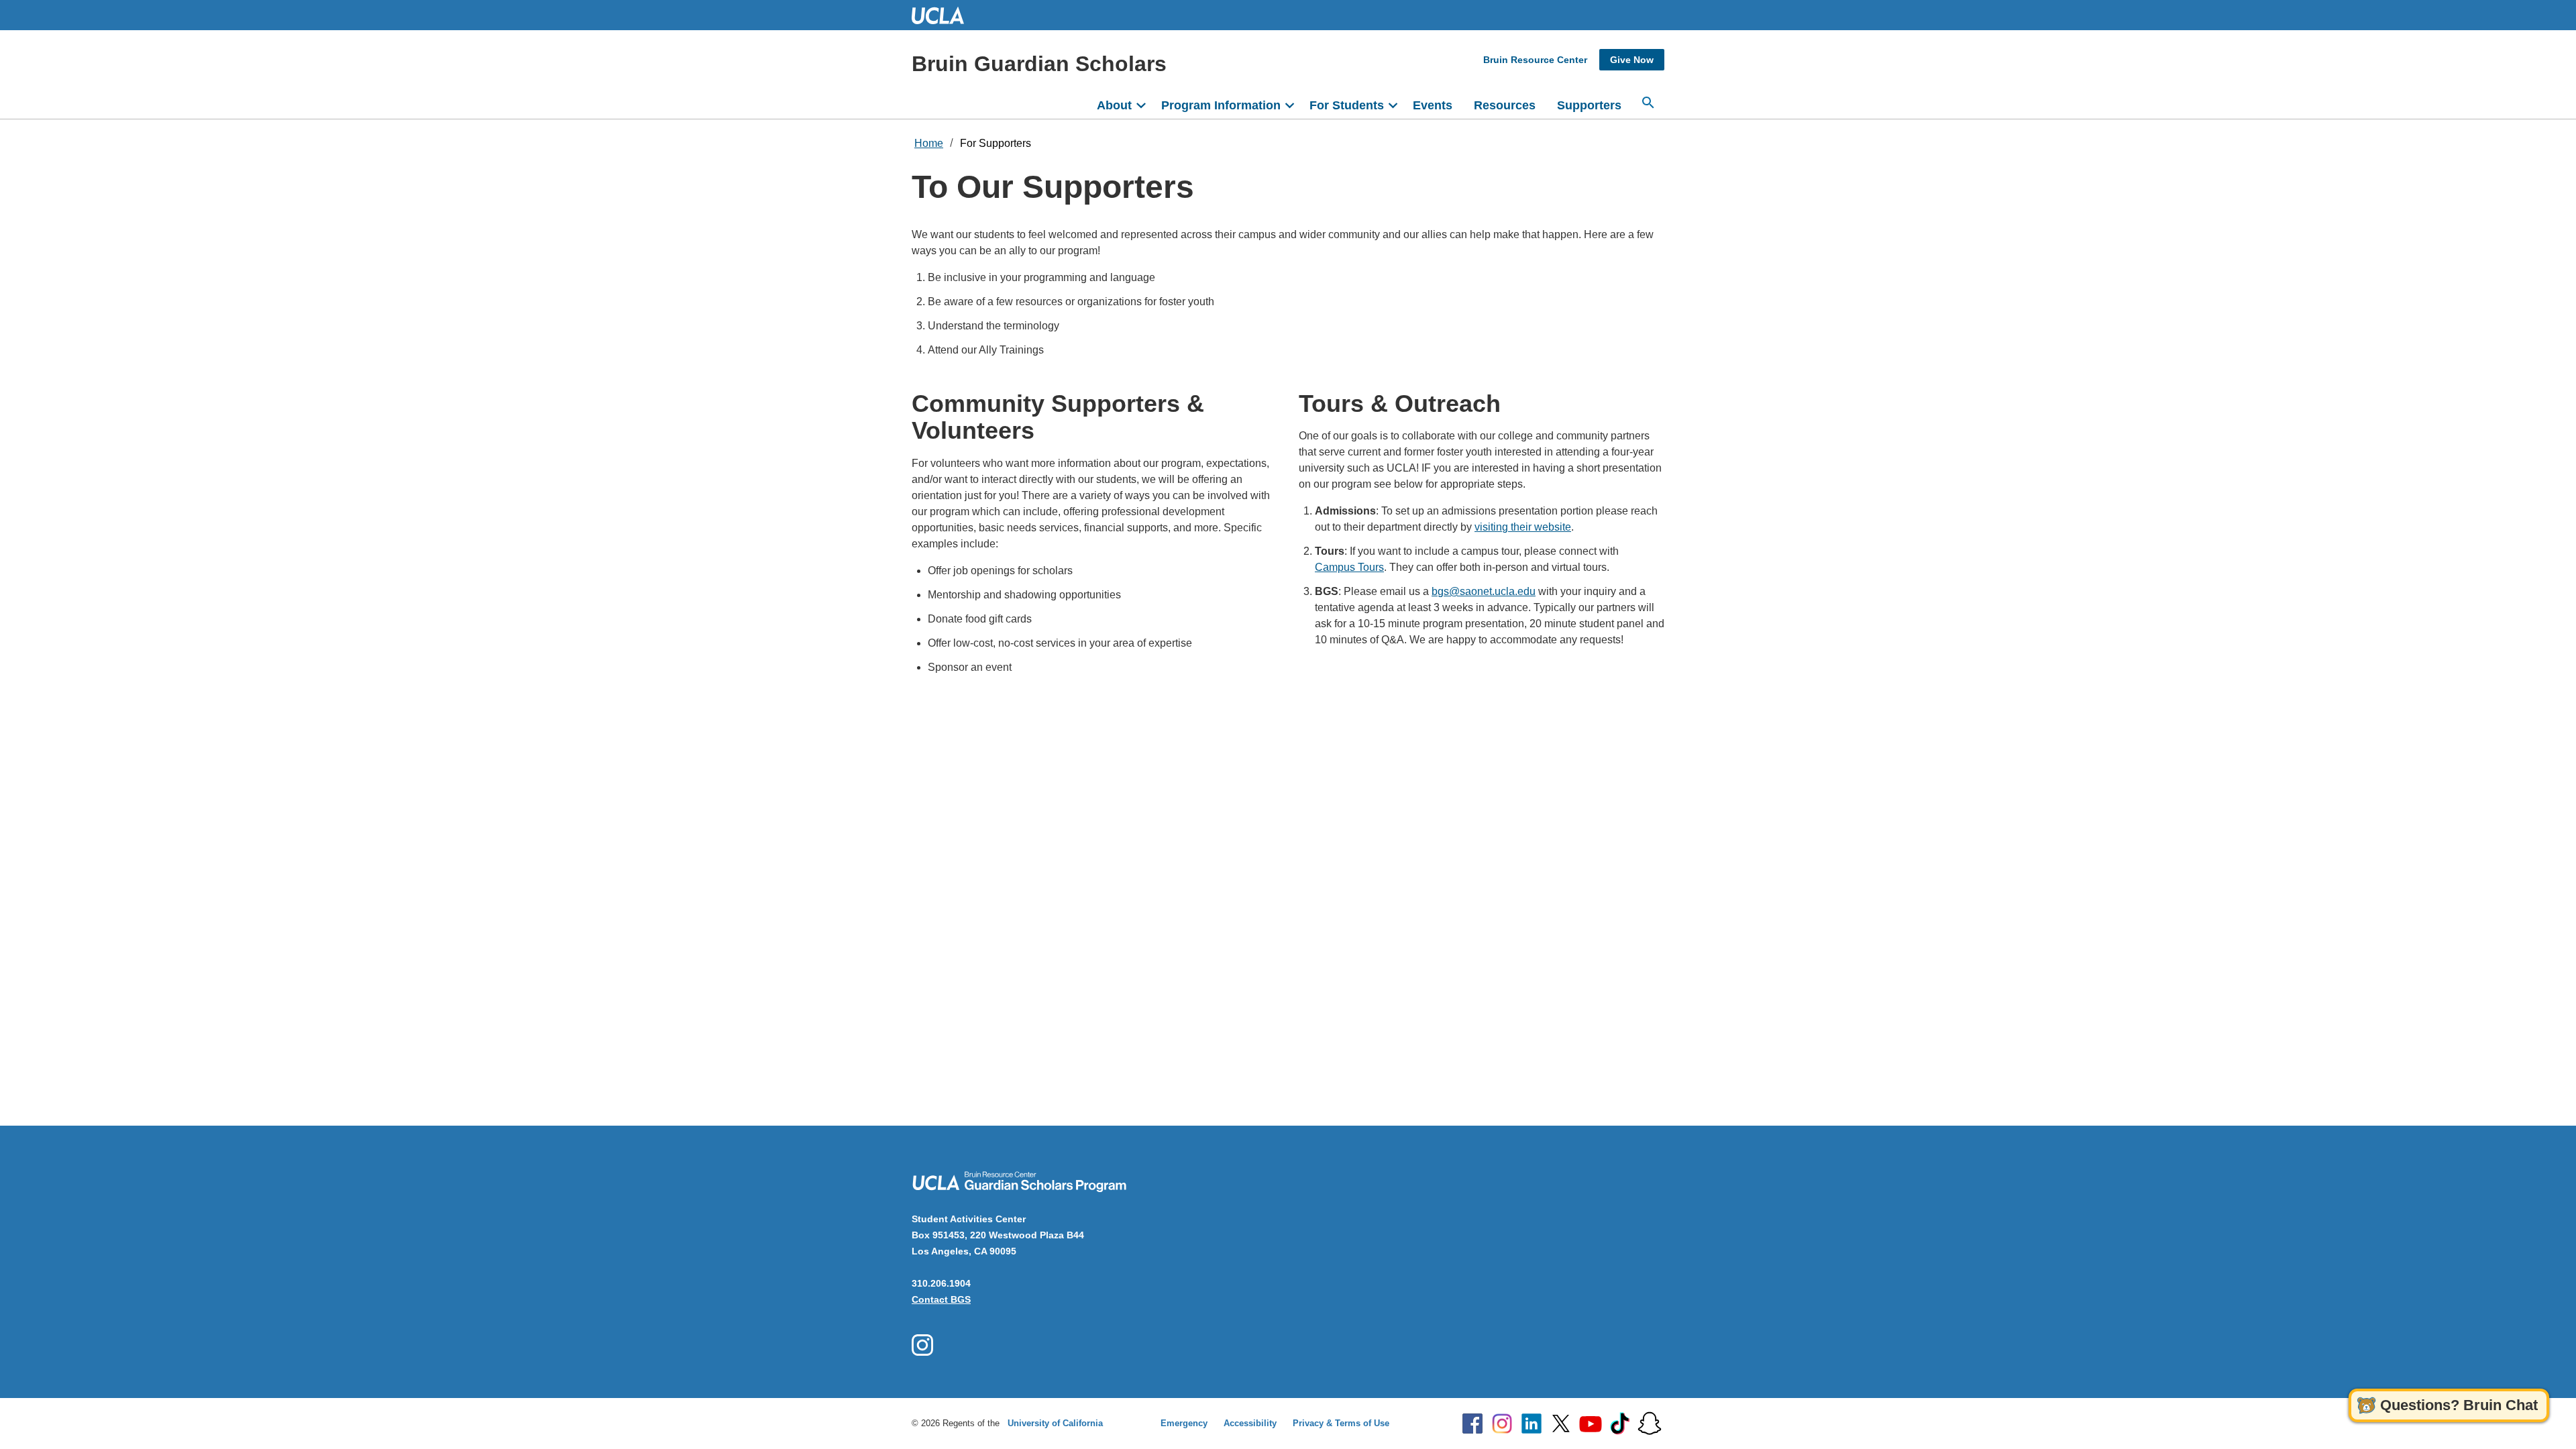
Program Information (1221, 105)
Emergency (1184, 1423)
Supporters (1589, 105)
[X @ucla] (1561, 1424)
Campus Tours (1349, 567)
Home (929, 143)
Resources (1505, 105)
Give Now (1632, 60)
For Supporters (996, 143)
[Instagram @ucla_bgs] (922, 1345)
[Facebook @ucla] (1472, 1424)
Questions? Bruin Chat (2459, 1405)
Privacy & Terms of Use (1341, 1423)
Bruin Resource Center (1535, 60)
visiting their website (1523, 527)
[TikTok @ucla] (1620, 1424)
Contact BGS (941, 1299)
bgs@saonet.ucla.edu (1484, 591)
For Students (1347, 105)
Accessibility (1250, 1423)
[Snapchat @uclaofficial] (1650, 1424)
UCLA (944, 15)
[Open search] (1648, 103)
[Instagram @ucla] (1502, 1424)
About (1114, 105)
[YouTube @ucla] (1591, 1424)
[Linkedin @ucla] (1532, 1424)
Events (1433, 105)
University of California (1055, 1423)
